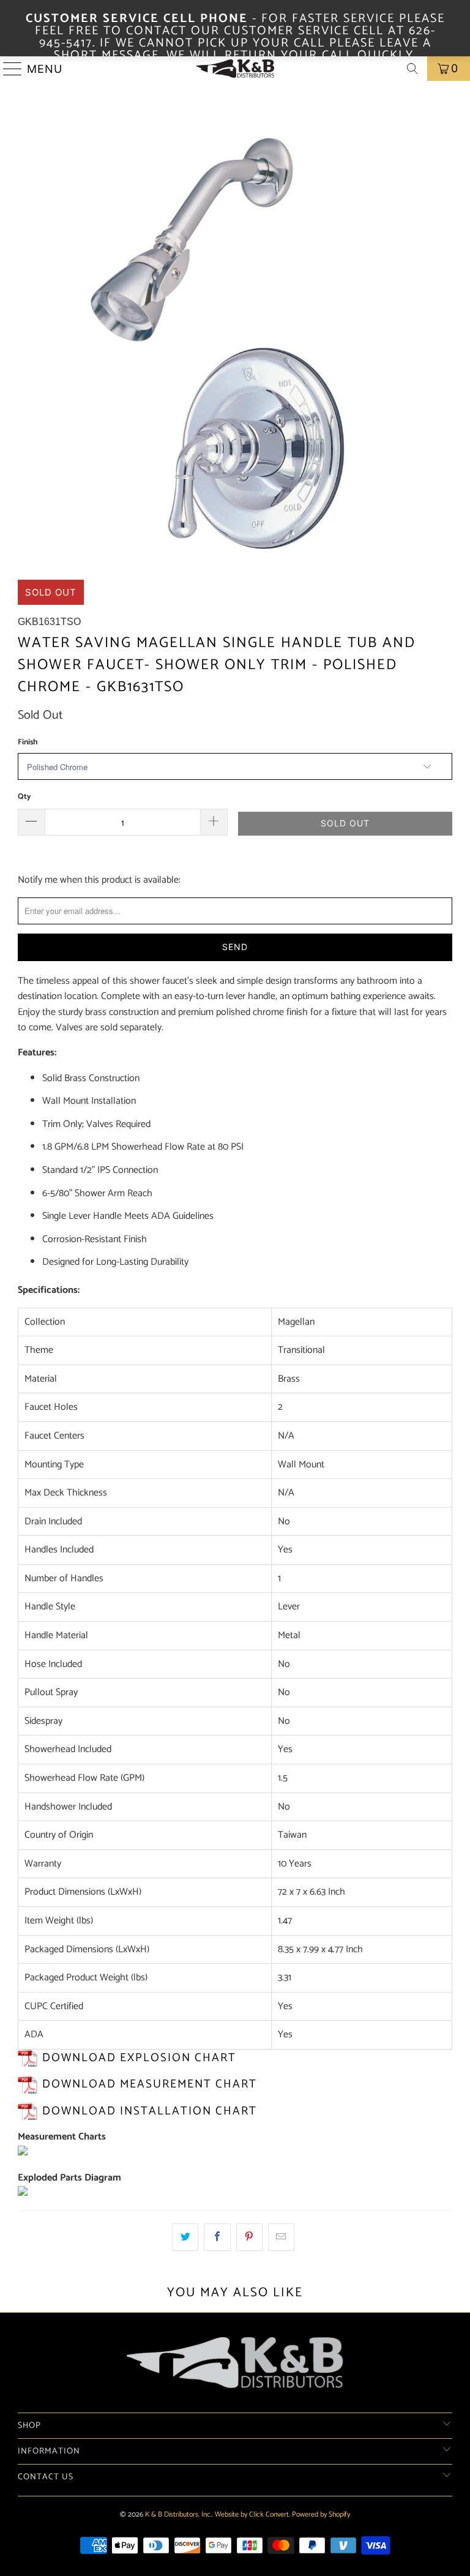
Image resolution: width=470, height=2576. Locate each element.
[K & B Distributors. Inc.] (235, 69)
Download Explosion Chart (139, 2058)
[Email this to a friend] (281, 2237)
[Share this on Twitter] (185, 2237)
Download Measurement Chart (150, 2084)
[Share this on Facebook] (217, 2237)
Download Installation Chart (150, 2111)
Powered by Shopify (321, 2514)
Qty (24, 797)
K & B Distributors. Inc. (178, 2514)
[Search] (412, 69)
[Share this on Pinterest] (249, 2237)
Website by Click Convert (252, 2514)
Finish (28, 742)
